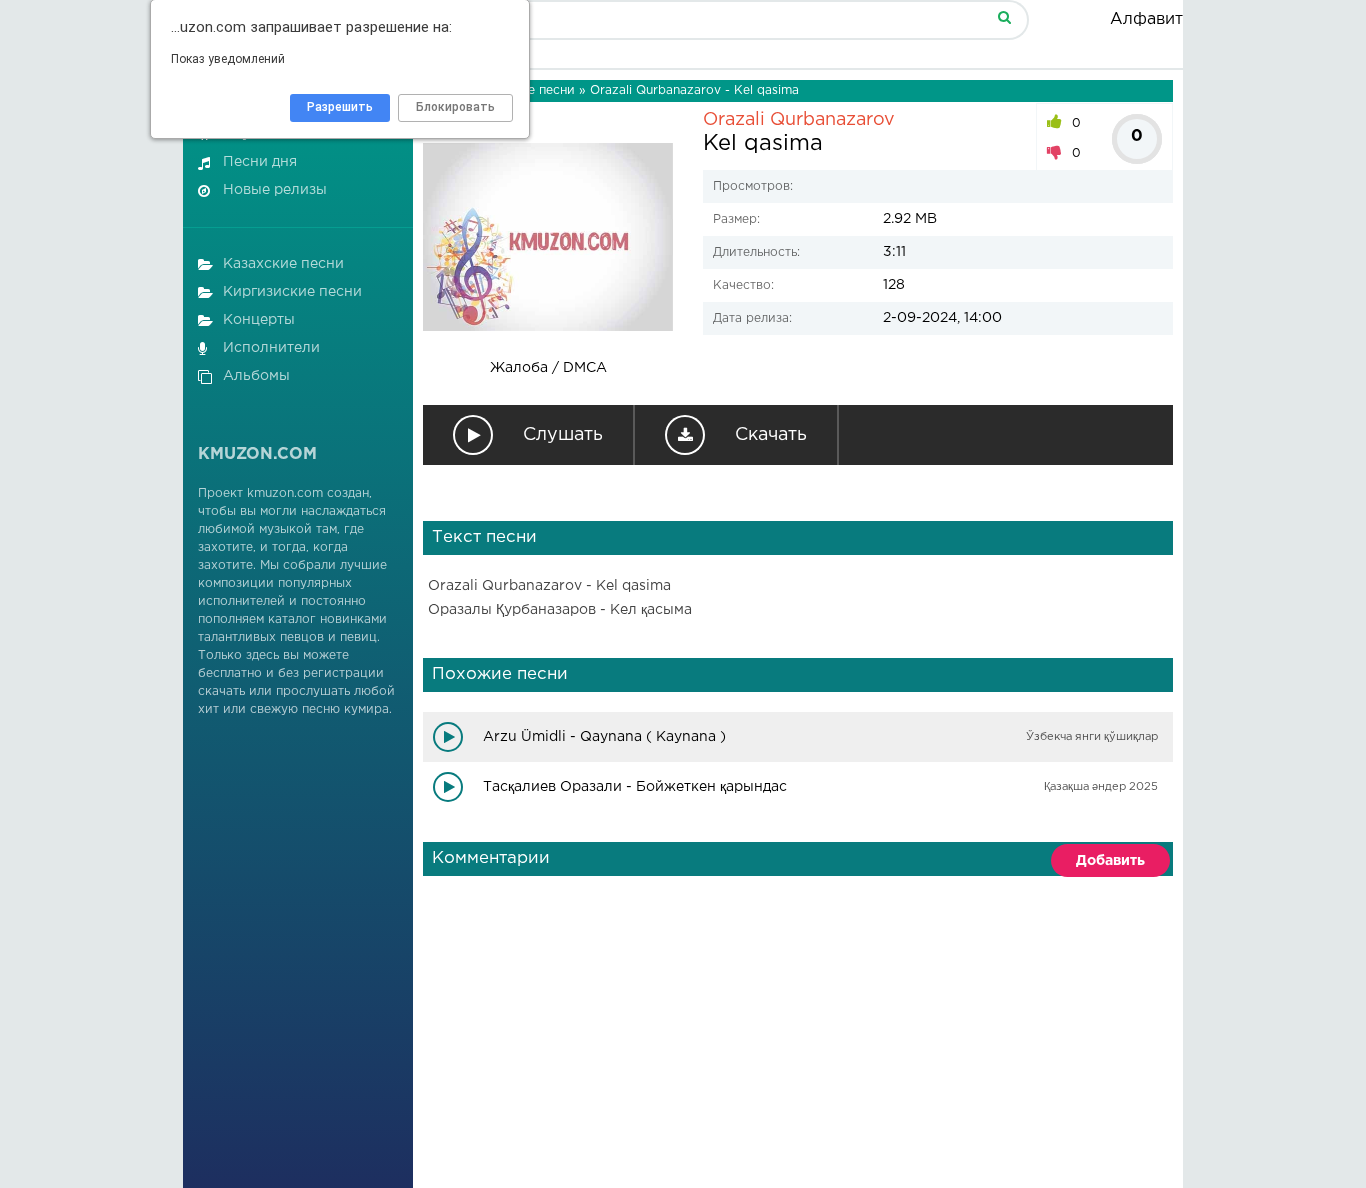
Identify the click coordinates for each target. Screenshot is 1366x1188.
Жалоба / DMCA (548, 368)
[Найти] (1004, 16)
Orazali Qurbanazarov (799, 120)
